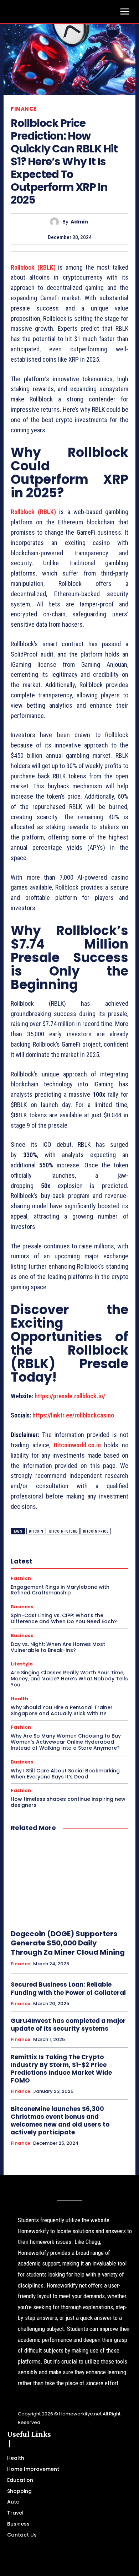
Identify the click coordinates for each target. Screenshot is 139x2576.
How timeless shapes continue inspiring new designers (68, 1802)
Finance (24, 109)
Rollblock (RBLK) (33, 267)
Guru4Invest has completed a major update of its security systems (68, 2025)
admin (79, 222)
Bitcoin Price (96, 1531)
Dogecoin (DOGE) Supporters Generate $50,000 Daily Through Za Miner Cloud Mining (68, 1943)
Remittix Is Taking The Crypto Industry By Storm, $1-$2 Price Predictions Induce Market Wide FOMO (61, 2069)
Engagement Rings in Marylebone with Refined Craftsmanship (60, 1590)
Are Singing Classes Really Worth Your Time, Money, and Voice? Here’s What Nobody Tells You (69, 1679)
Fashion (21, 1578)
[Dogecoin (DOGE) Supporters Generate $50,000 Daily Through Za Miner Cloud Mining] (69, 1881)
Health (19, 1699)
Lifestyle (22, 1664)
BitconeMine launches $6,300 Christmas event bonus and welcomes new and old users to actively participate (60, 2121)
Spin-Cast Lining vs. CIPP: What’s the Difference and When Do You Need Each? (64, 1618)
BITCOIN (36, 1531)
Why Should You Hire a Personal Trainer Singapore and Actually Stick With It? (62, 1710)
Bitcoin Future (63, 1531)
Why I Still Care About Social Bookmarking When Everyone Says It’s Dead (65, 1774)
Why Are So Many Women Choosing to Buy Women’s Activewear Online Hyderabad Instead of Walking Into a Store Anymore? (66, 1742)
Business (22, 1607)
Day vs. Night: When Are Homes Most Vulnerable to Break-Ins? (58, 1647)
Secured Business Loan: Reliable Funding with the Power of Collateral (68, 1988)
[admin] (56, 222)
